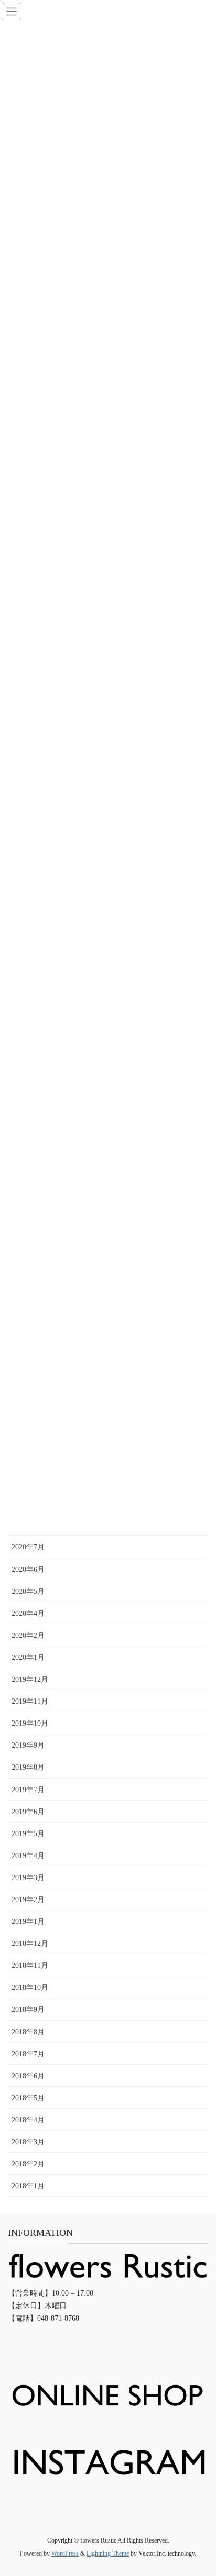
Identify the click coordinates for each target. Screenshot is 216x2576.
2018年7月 (28, 2054)
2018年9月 (28, 2010)
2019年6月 (28, 1812)
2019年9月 (28, 1745)
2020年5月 (28, 1591)
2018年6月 (28, 2076)
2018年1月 (28, 2186)
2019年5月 (28, 1834)
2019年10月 (30, 1723)
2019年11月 (30, 1701)
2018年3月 (28, 2142)
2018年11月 (30, 1966)
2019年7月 (28, 1790)
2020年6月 (28, 1570)
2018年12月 (30, 1944)
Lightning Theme (108, 2553)
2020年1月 (28, 1657)
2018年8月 (28, 2032)
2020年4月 (28, 1613)
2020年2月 (28, 1635)
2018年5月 (28, 2098)
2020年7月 (28, 1547)
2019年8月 (28, 1767)
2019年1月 (28, 1922)
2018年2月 (28, 2164)
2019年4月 (28, 1856)
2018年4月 (28, 2120)
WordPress (65, 2553)
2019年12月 (30, 1679)
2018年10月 (30, 1988)
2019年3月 (28, 1878)
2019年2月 (28, 1900)
